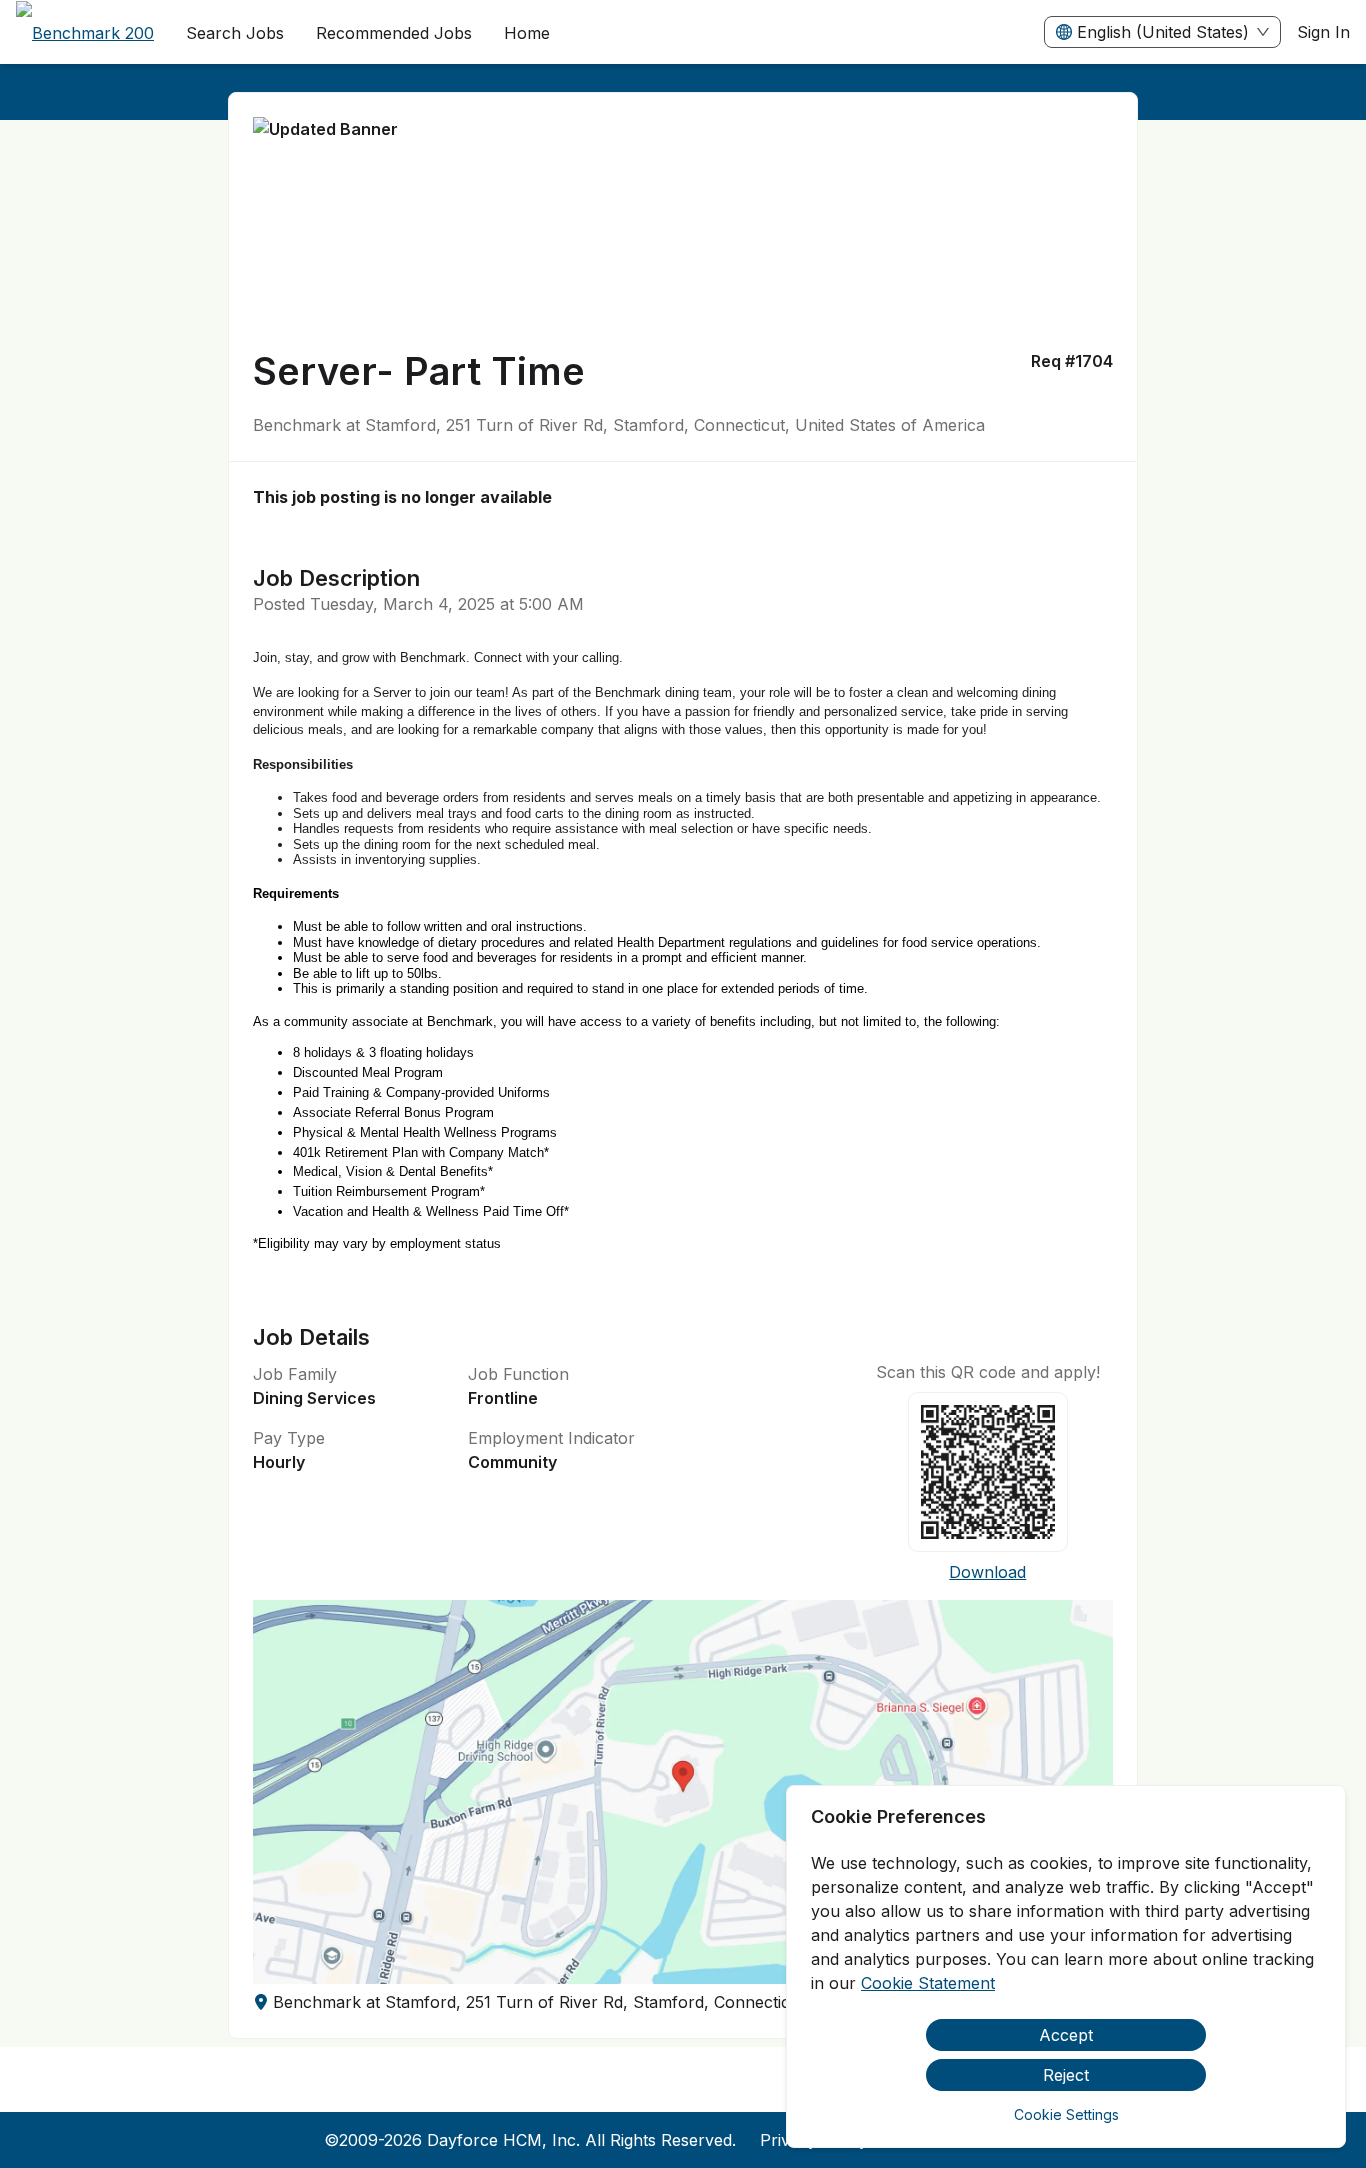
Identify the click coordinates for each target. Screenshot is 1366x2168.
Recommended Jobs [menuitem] (394, 33)
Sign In (1323, 32)
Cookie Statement (928, 1983)
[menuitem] (85, 33)
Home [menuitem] (527, 33)
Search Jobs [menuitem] (235, 33)
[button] (683, 1792)
